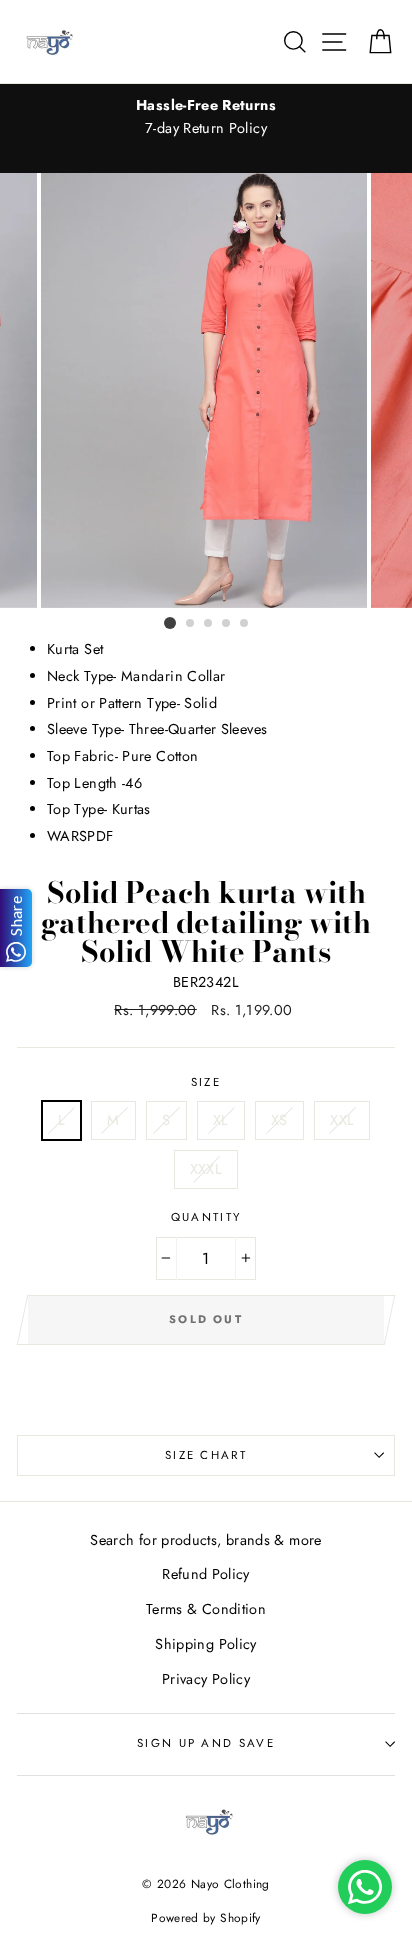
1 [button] (170, 623)
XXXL (206, 1169)
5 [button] (245, 624)
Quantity (206, 1217)
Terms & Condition (206, 1609)
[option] (206, 117)
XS (279, 1120)
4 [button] (227, 624)
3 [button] (209, 624)
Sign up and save (206, 1743)
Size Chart (206, 1455)
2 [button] (191, 624)
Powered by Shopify (206, 1917)
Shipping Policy (205, 1644)
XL (221, 1120)
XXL (342, 1120)
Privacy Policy (206, 1679)
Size (206, 1082)
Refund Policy (206, 1574)
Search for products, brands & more (205, 1540)
